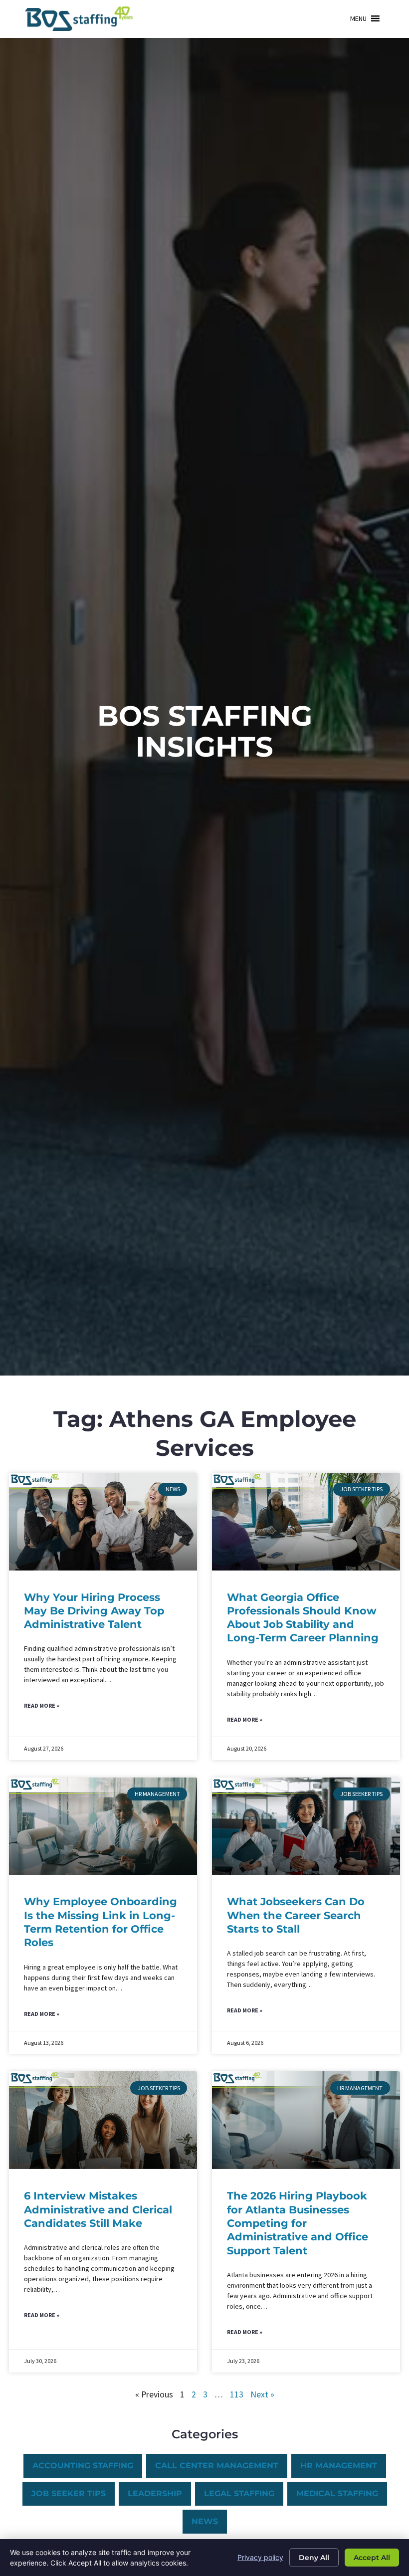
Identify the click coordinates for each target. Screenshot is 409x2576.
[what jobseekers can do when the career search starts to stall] (306, 1826)
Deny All (314, 2558)
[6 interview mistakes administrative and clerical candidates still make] (103, 2120)
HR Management (339, 2466)
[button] (358, 18)
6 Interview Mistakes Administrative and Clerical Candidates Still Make (98, 2209)
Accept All (372, 2558)
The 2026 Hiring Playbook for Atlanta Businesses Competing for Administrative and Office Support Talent (298, 2223)
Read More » (42, 1705)
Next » (262, 2394)
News (205, 2521)
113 (237, 2394)
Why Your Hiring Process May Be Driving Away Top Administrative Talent (94, 1611)
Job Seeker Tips (69, 2493)
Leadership (155, 2493)
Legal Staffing (239, 2493)
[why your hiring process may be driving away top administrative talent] (103, 1522)
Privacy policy (260, 2557)
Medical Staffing (337, 2493)
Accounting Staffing (83, 2466)
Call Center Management (217, 2466)
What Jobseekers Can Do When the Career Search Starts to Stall (296, 1915)
